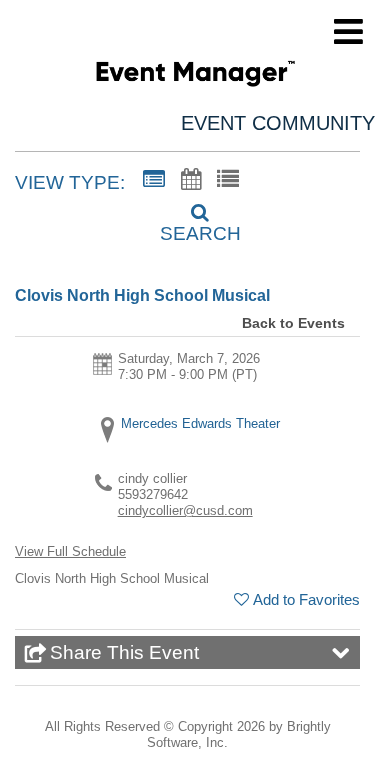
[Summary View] (154, 180)
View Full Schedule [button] (70, 551)
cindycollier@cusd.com (185, 510)
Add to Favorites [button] (306, 599)
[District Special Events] (195, 77)
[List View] (228, 180)
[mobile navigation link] (348, 31)
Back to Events (293, 323)
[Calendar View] (191, 180)
